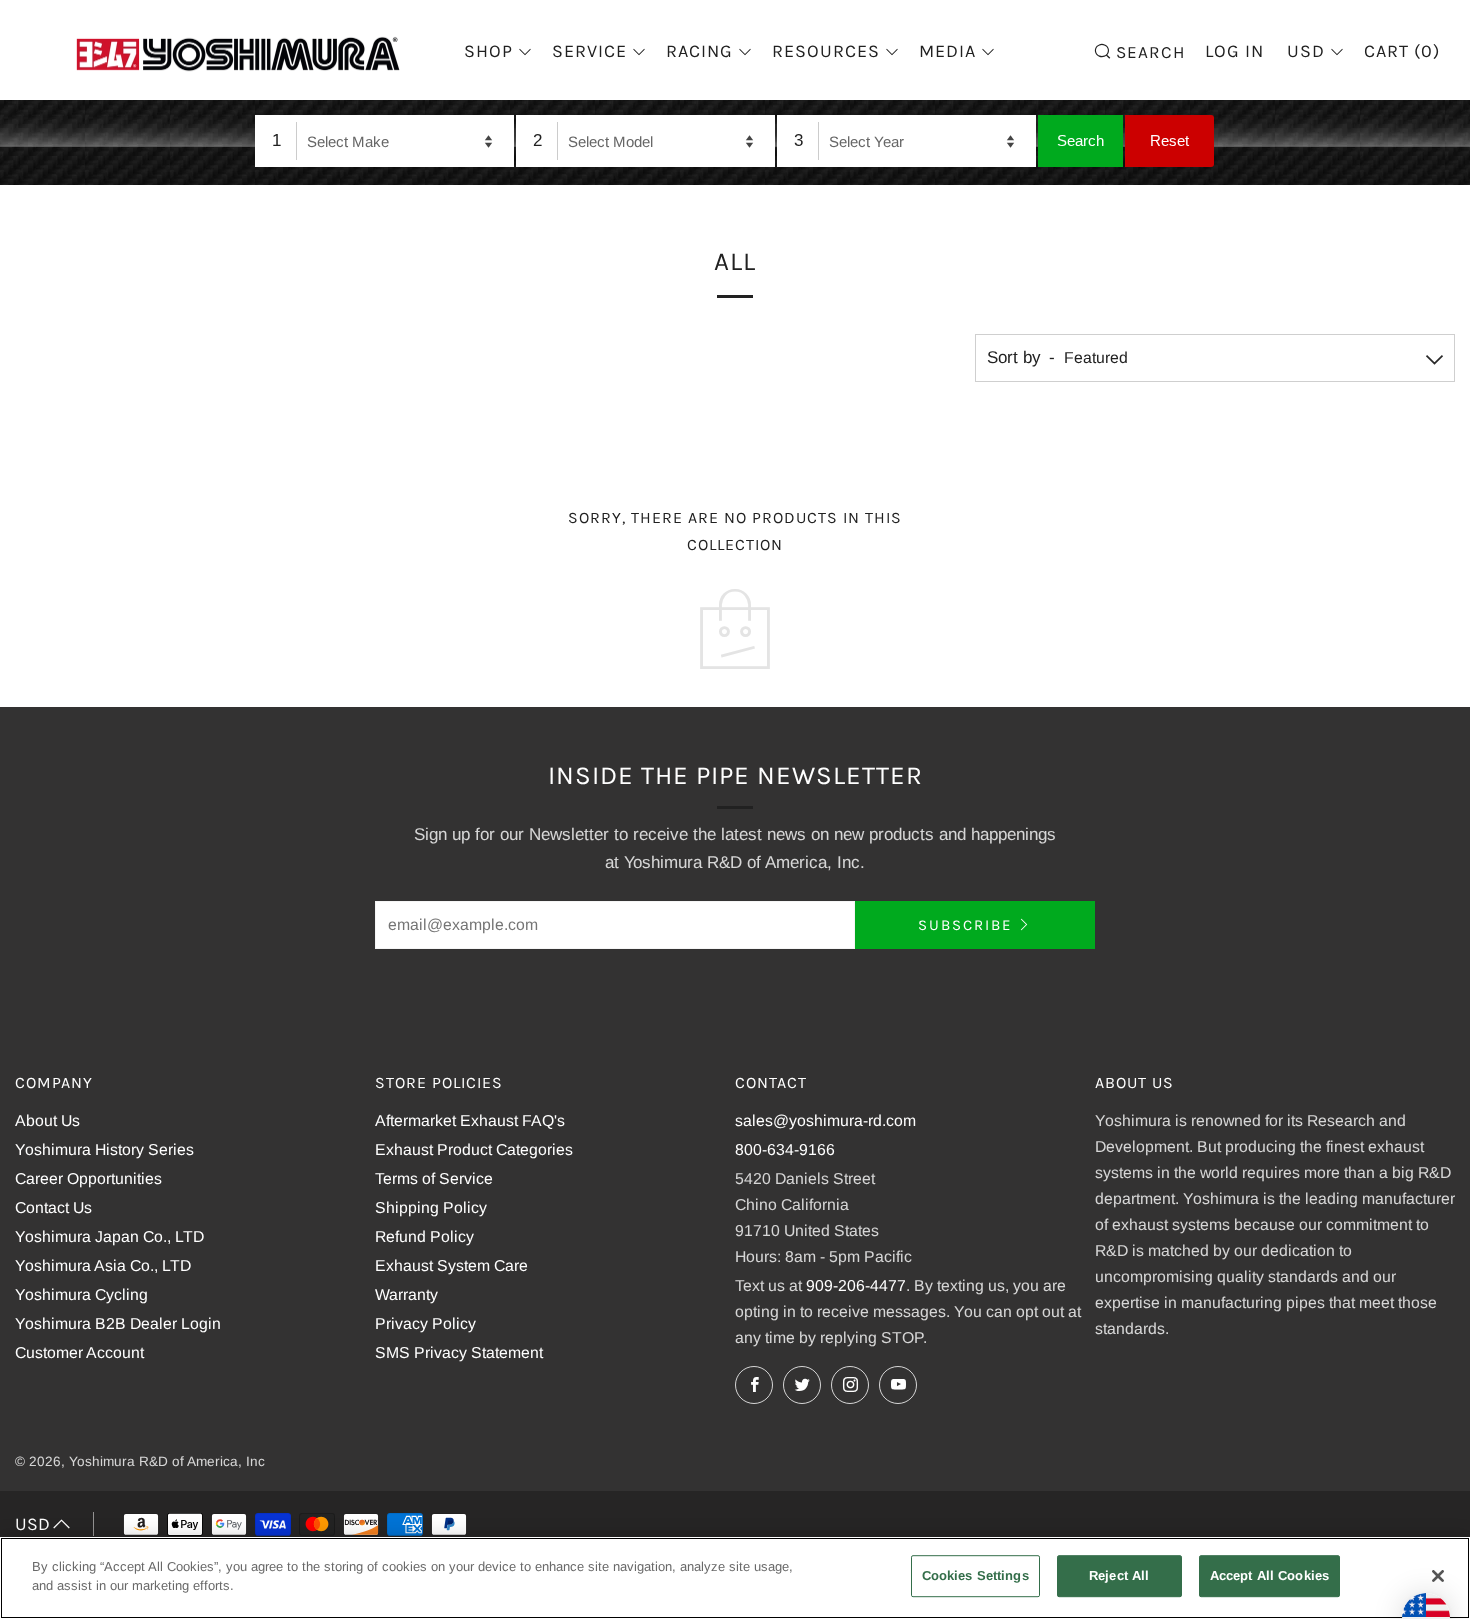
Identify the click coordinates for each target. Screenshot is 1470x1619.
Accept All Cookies (1269, 1575)
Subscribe (965, 925)
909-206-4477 (856, 1285)
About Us (47, 1120)
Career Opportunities (88, 1178)
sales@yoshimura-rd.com (825, 1120)
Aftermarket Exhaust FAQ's (470, 1120)
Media (947, 51)
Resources (826, 51)
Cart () (1402, 51)
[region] (735, 1578)
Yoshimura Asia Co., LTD (103, 1265)
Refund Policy (424, 1236)
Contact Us (53, 1207)
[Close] (1438, 1576)
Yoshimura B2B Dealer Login (118, 1323)
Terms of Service (434, 1178)
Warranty (406, 1294)
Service (589, 51)
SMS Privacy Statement (459, 1352)
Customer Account (79, 1352)
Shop (488, 51)
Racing (699, 51)
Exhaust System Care (451, 1265)
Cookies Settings (975, 1575)
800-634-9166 (785, 1149)
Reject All (1119, 1575)
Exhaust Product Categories (474, 1149)
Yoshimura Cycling (81, 1294)
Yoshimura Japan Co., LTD (109, 1236)
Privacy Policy (425, 1323)
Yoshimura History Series (104, 1149)
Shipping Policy (431, 1207)
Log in (1234, 51)
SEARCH (1148, 50)
